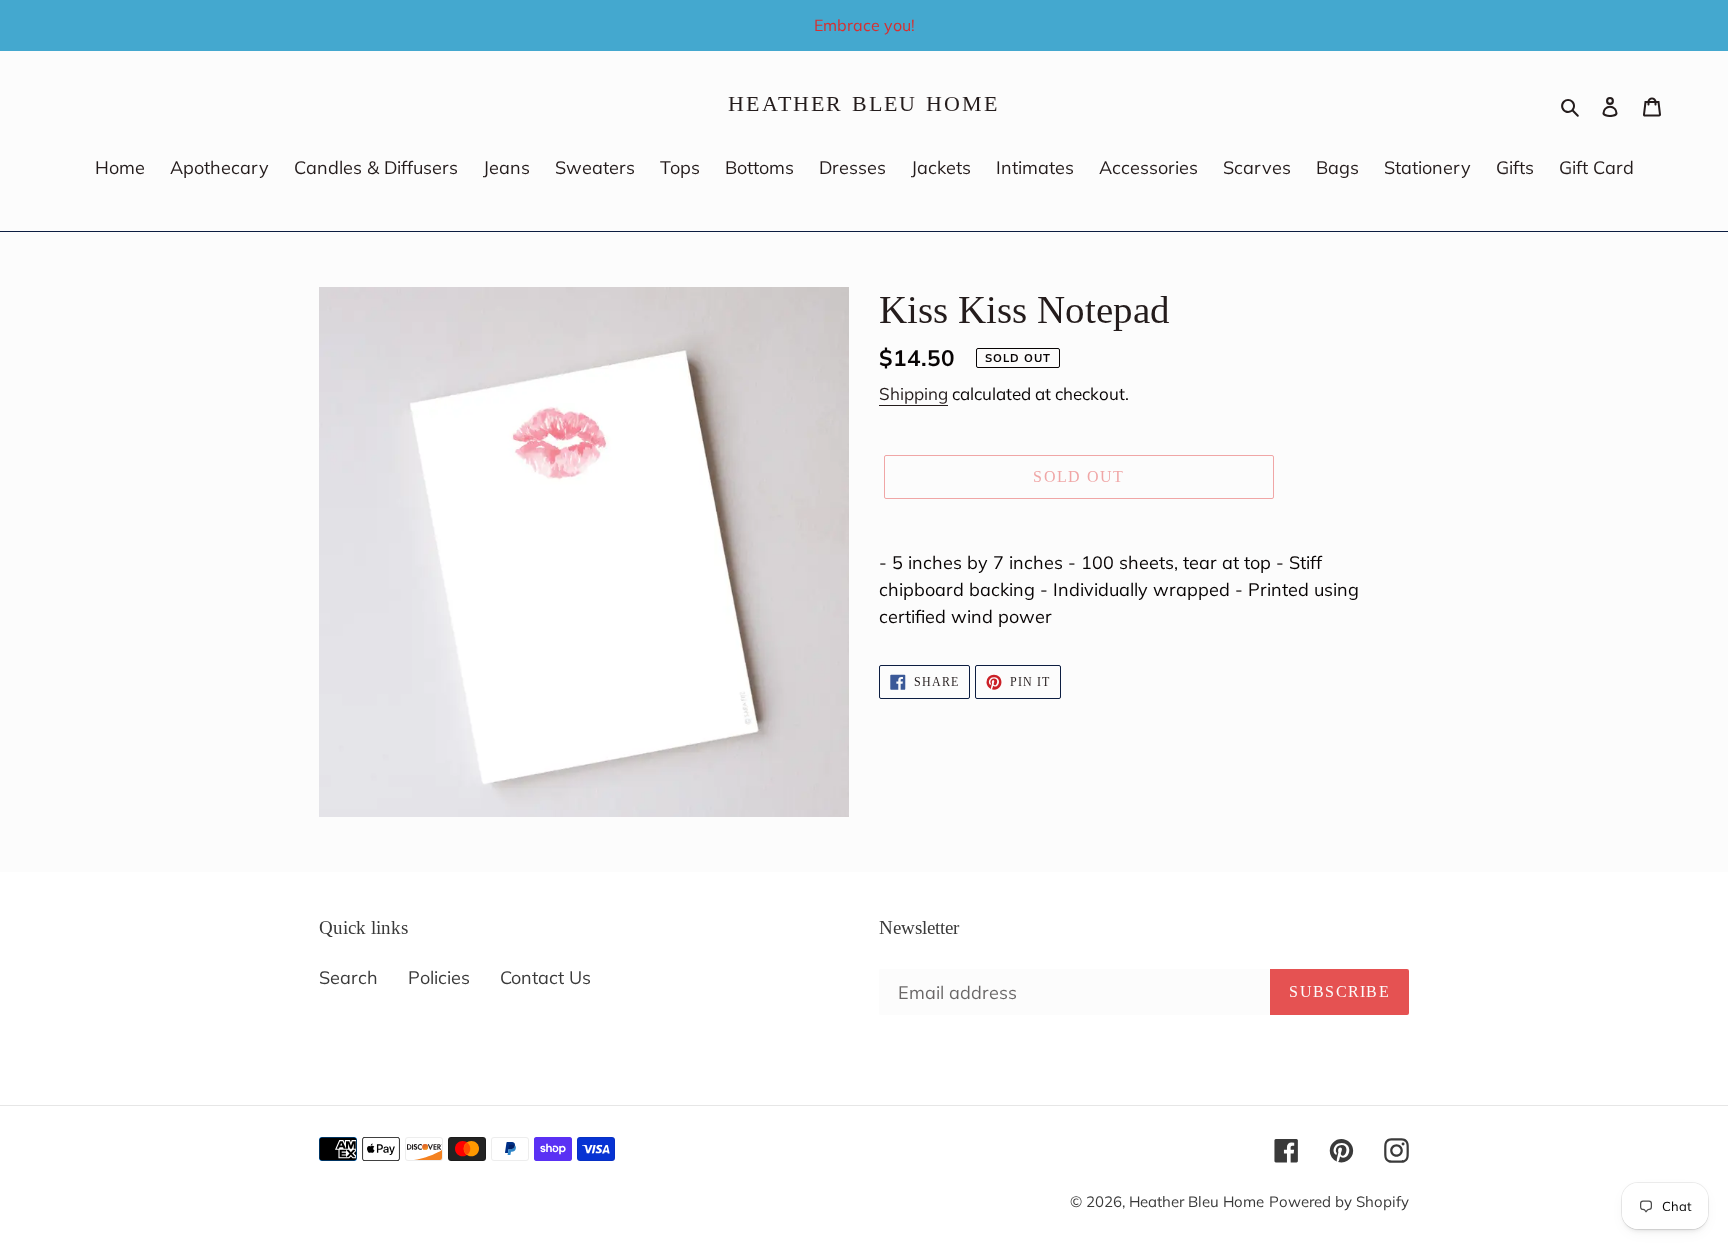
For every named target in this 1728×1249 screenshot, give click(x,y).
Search (348, 977)
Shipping (913, 393)
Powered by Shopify (1339, 1201)
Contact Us (545, 977)
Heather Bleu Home (863, 103)
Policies (439, 977)
